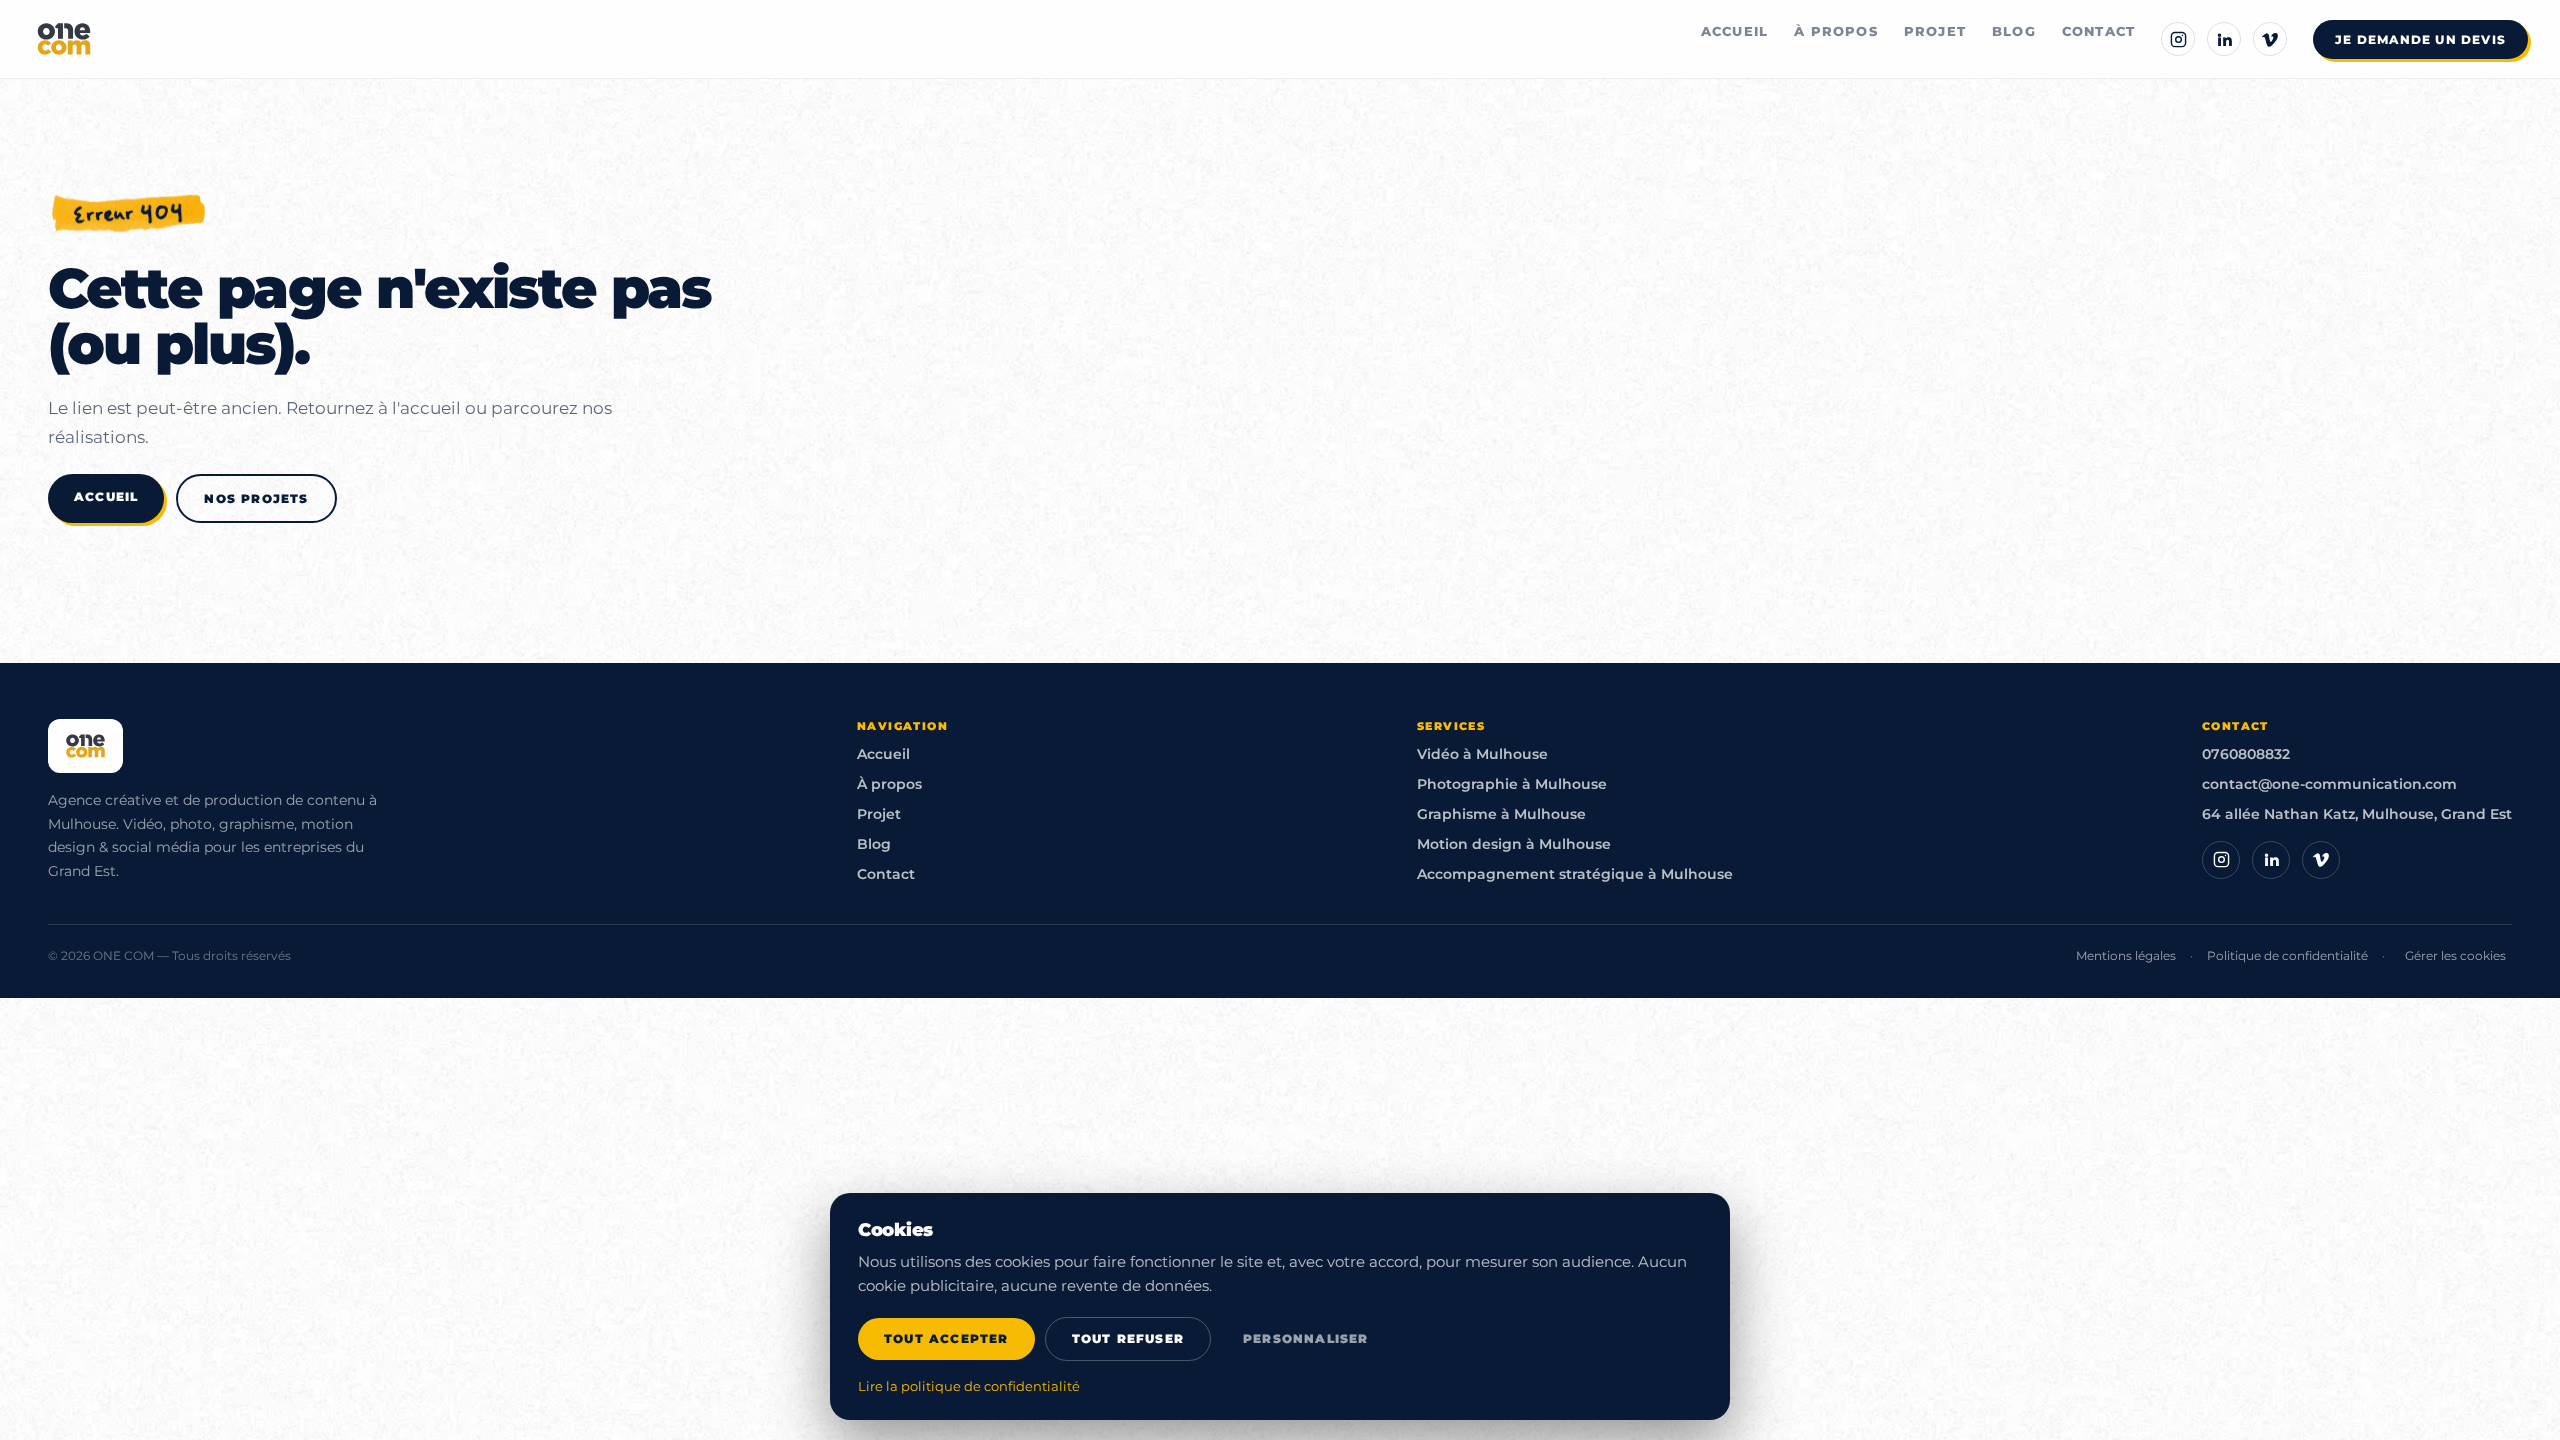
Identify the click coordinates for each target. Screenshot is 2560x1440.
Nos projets (256, 498)
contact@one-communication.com (2329, 784)
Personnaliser (1306, 1339)
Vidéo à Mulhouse (1482, 754)
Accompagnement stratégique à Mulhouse (1575, 874)
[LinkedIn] (2224, 39)
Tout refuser (1128, 1339)
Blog (2014, 31)
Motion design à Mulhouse (1514, 844)
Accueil (1734, 31)
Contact (2098, 31)
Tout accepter (946, 1339)
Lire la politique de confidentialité (969, 1386)
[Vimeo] (2270, 39)
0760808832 (2246, 754)
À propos (1836, 31)
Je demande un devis (2420, 39)
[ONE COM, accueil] (64, 39)
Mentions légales (2126, 955)
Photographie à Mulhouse (1512, 784)
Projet (1935, 31)
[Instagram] (2178, 39)
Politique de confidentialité (2287, 955)
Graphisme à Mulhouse (1501, 814)
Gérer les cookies (2455, 955)
